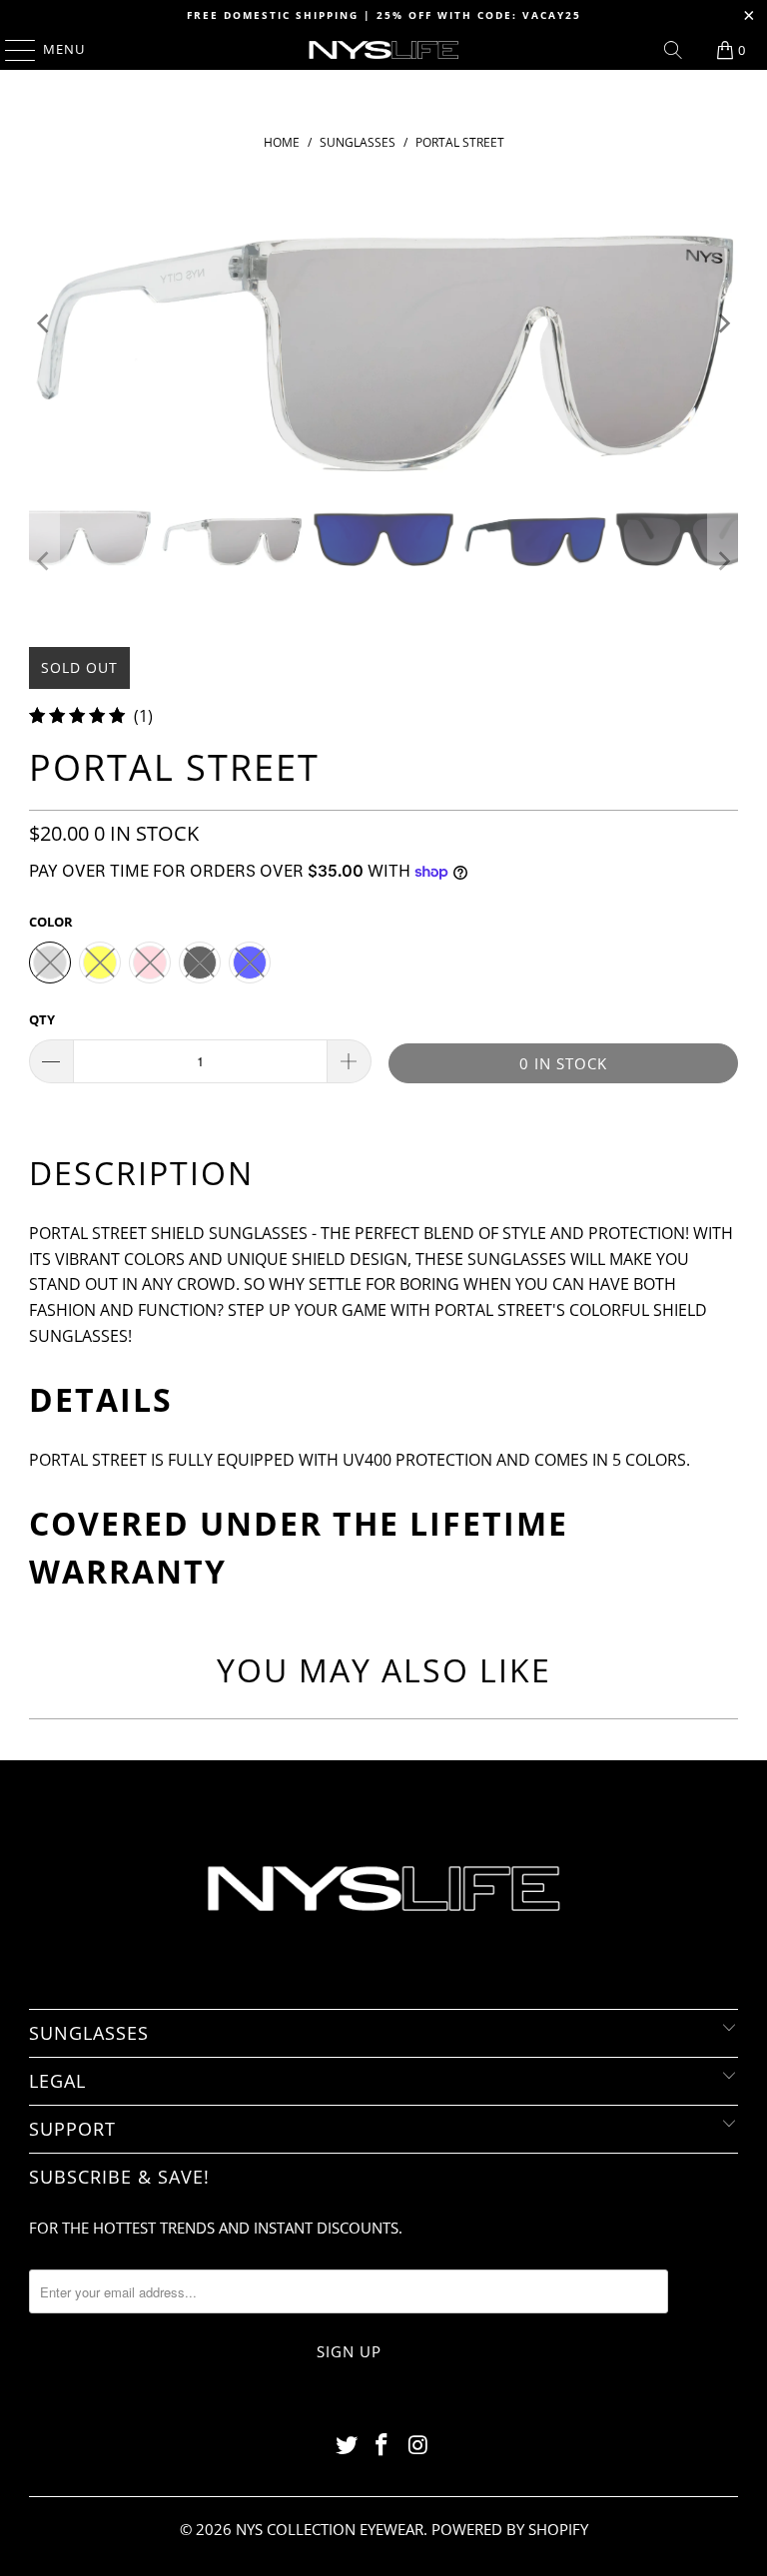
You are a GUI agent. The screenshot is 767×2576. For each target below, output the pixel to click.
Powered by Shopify (510, 2529)
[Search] (673, 50)
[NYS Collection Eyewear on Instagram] (418, 2446)
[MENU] (10, 50)
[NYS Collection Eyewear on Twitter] (347, 2446)
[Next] (723, 323)
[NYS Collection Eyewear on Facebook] (383, 2446)
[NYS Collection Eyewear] (383, 50)
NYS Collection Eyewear (330, 2529)
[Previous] (44, 323)
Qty (42, 1019)
